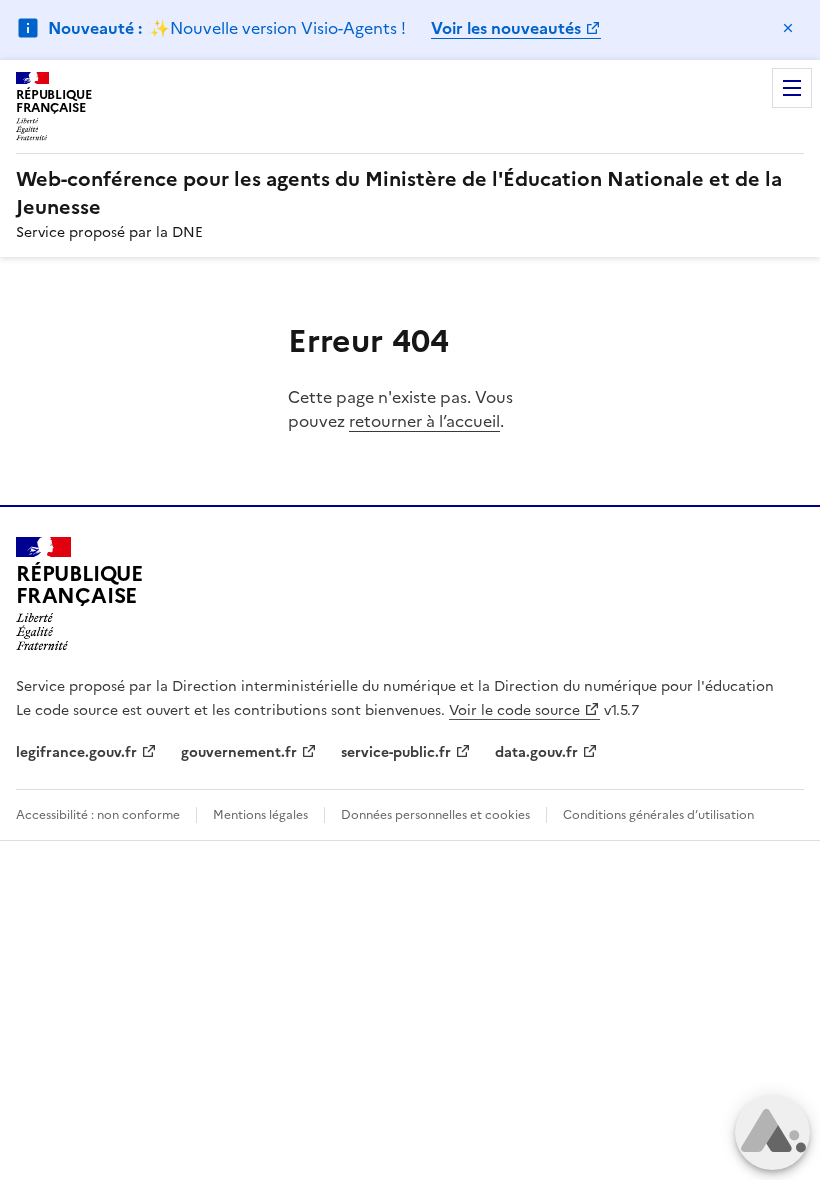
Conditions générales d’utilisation (658, 815)
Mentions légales (260, 815)
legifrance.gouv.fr (76, 752)
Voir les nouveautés (506, 28)
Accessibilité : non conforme (98, 815)
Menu (792, 88)
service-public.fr (396, 752)
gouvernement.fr (239, 752)
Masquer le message (788, 28)
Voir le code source (514, 710)
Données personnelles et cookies (435, 815)
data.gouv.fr (536, 752)
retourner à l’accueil (424, 421)
